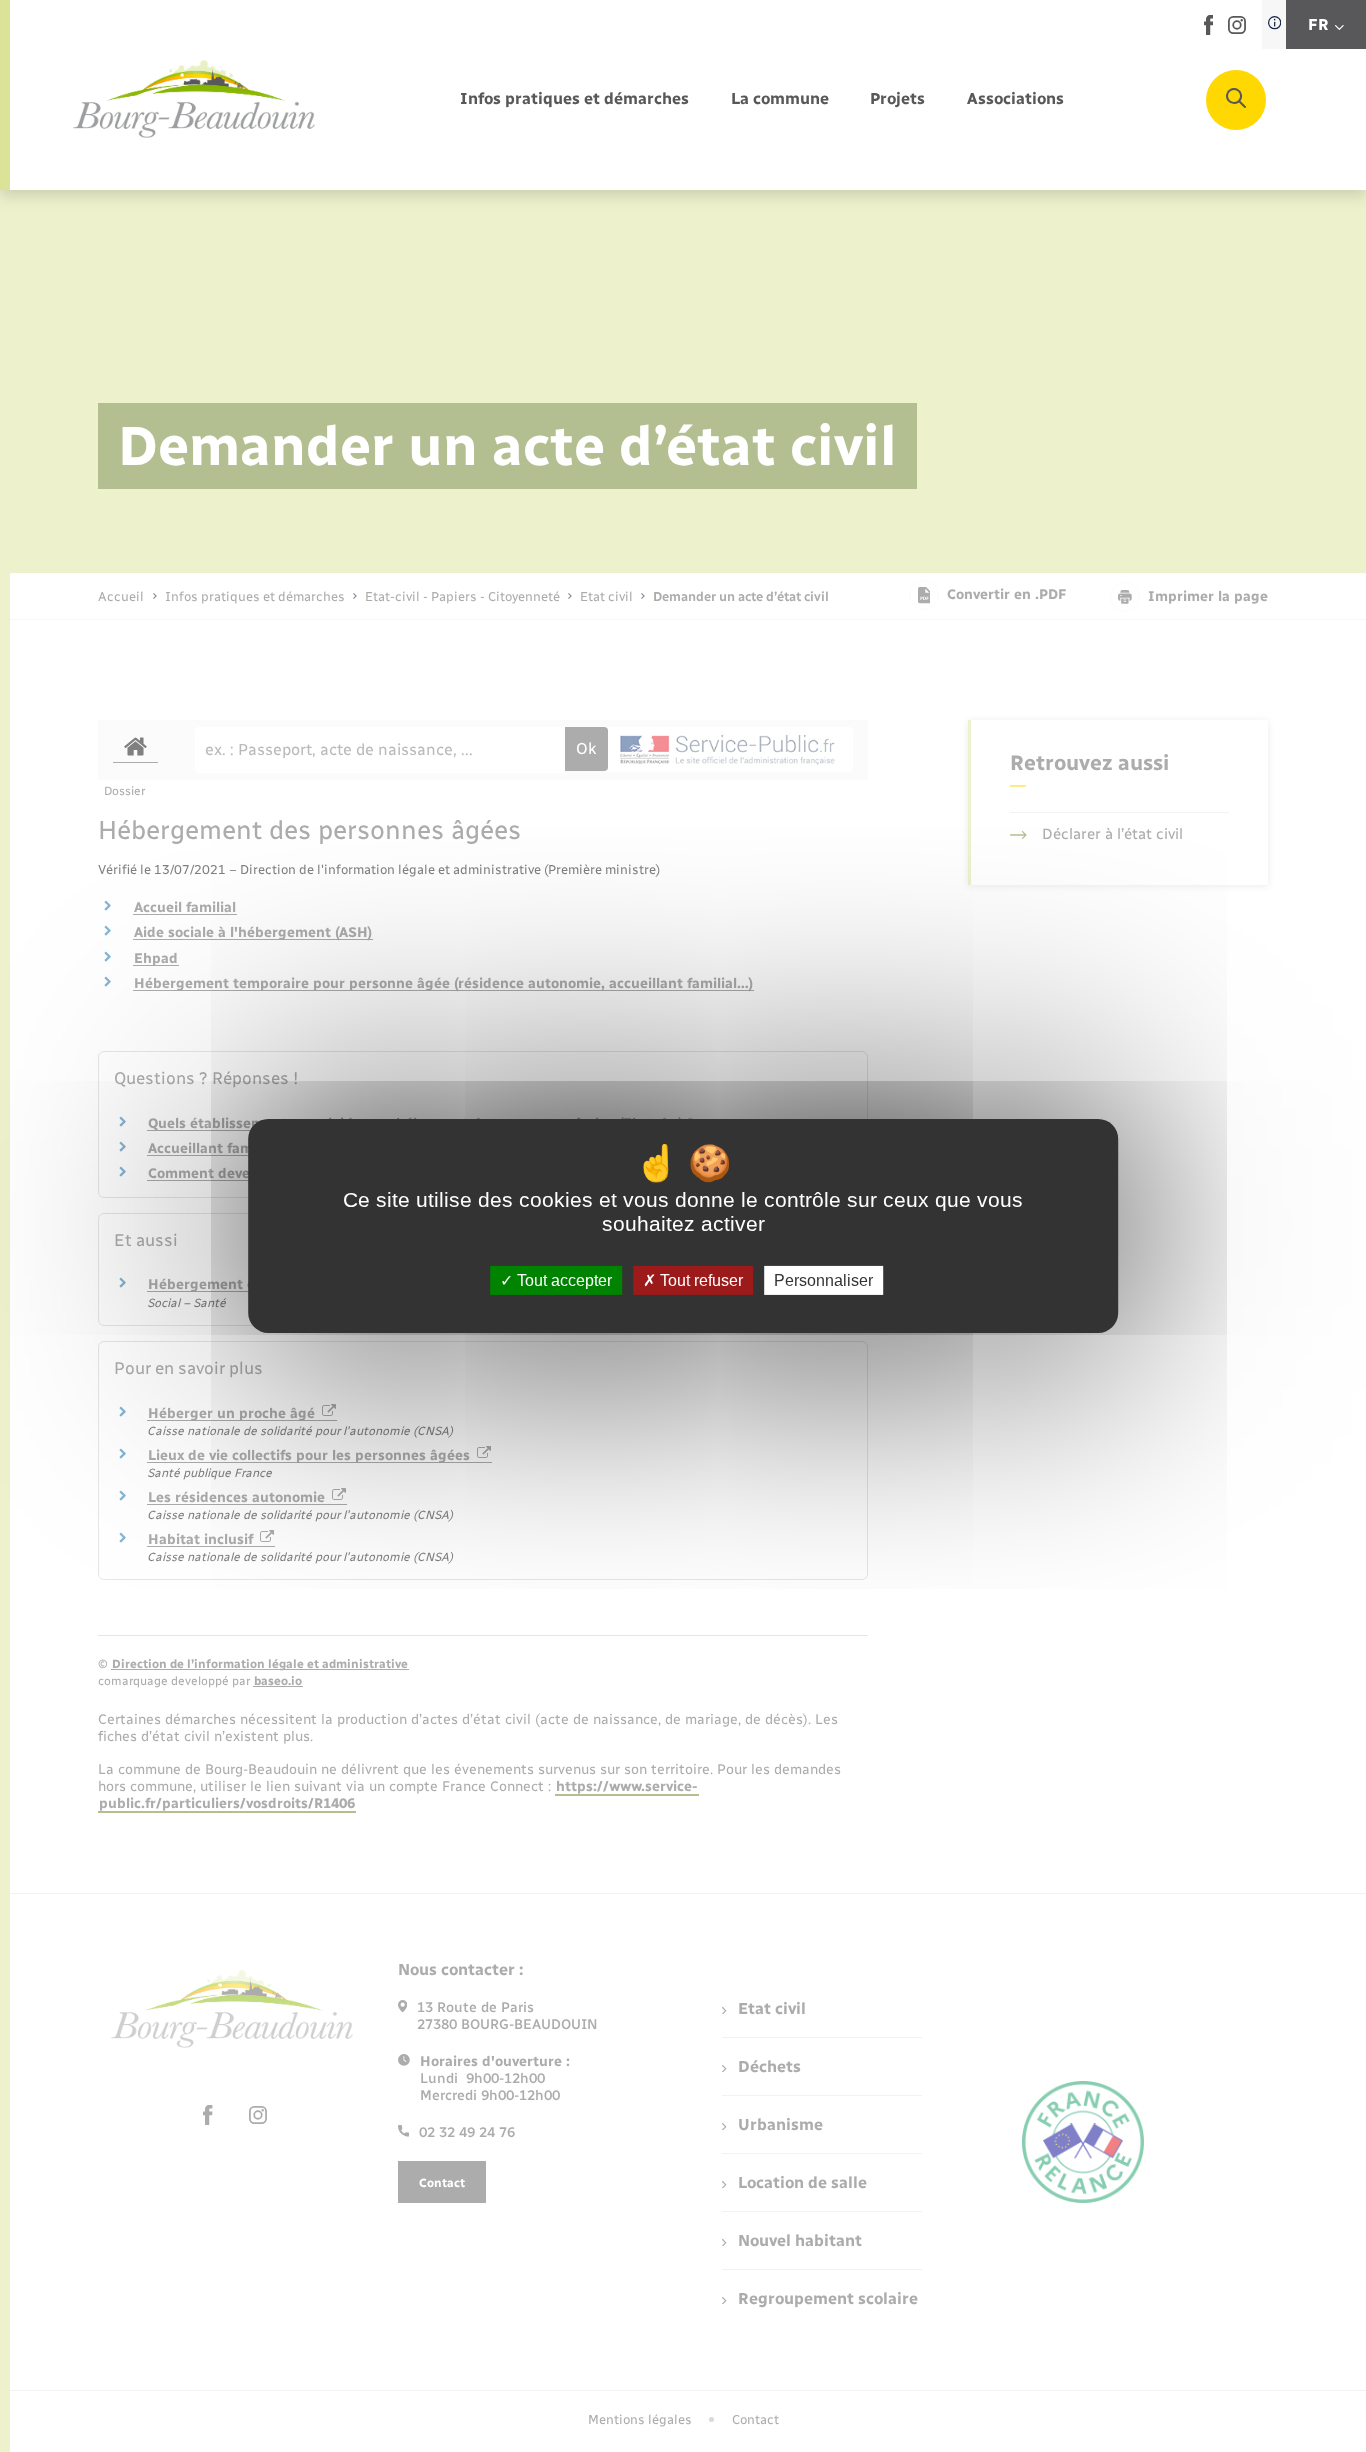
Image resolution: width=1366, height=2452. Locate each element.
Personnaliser (823, 1280)
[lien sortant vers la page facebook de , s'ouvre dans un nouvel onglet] (1208, 30)
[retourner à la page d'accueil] (195, 100)
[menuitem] (574, 99)
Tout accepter (562, 1280)
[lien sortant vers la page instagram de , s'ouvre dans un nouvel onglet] (1237, 29)
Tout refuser (699, 1280)
